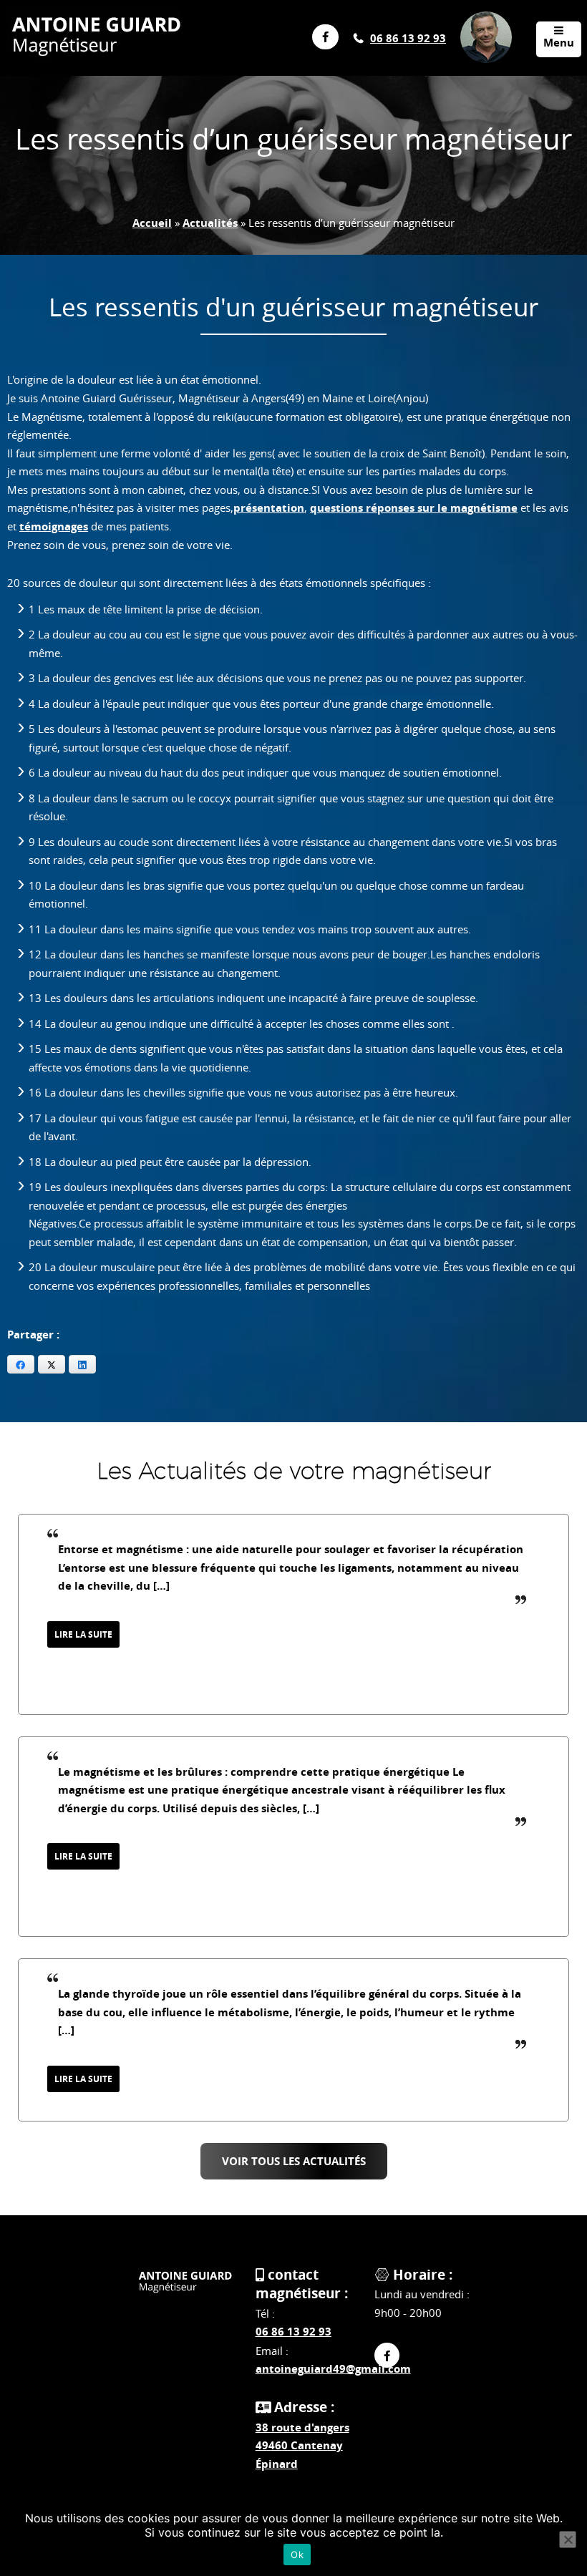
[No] (568, 2539)
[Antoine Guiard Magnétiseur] (96, 40)
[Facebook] (320, 37)
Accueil (152, 223)
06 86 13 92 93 (408, 38)
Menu (559, 43)
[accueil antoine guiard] (185, 2284)
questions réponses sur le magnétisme (414, 508)
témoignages (54, 526)
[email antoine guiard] (486, 19)
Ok (297, 2555)
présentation (269, 508)
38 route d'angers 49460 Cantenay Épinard (302, 2446)
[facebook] (387, 2355)
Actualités (210, 223)
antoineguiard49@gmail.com (333, 2369)
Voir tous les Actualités (294, 2161)
